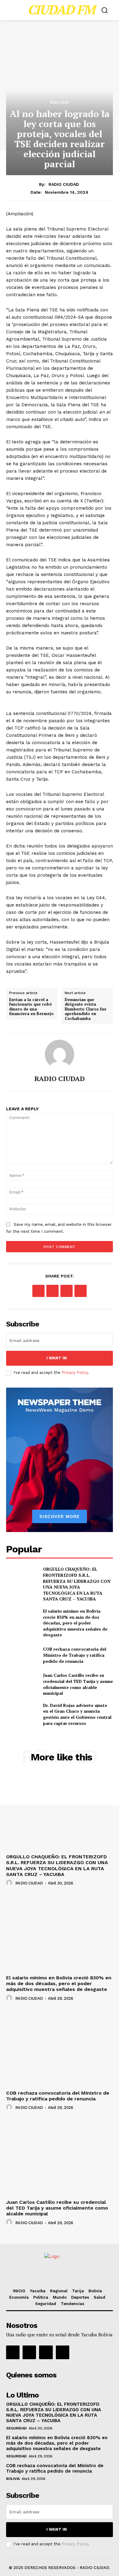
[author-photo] (10, 1883)
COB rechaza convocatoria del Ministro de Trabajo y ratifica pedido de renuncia (75, 1655)
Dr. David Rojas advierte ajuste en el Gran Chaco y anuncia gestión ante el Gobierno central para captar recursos (77, 1714)
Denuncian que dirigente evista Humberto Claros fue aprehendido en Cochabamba (86, 1009)
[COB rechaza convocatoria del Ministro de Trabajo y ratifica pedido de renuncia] (22, 1655)
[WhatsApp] (81, 1291)
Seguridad (16, 2428)
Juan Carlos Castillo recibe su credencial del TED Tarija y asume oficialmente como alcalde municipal (78, 1684)
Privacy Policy (75, 1373)
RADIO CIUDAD (64, 184)
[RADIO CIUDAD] (60, 1054)
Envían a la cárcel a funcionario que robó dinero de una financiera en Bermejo (31, 1007)
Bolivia (60, 102)
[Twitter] (52, 1291)
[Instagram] (29, 2352)
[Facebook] (38, 1291)
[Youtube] (63, 2352)
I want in (57, 1358)
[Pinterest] (67, 1291)
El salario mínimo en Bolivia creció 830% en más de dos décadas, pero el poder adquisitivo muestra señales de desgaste (75, 1623)
